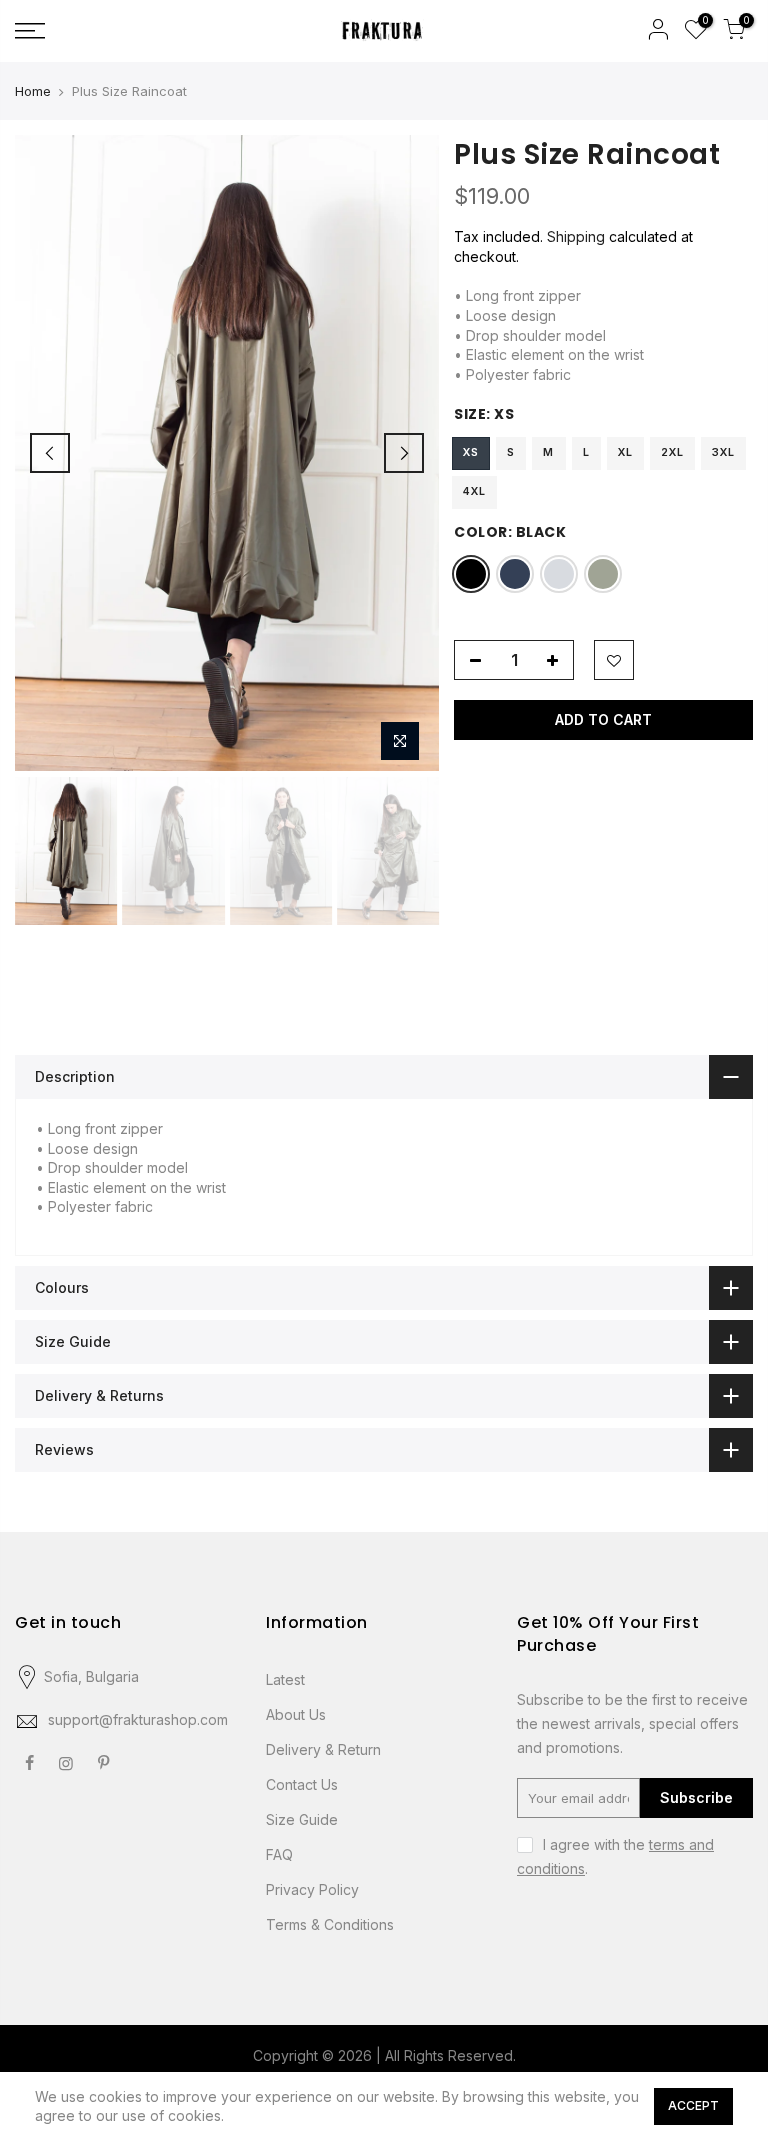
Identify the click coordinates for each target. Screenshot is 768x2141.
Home (33, 91)
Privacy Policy (312, 1889)
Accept (693, 2105)
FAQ (279, 1854)
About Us (296, 1714)
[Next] (404, 453)
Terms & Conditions (330, 1924)
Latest (285, 1679)
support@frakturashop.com (138, 1719)
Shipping (576, 236)
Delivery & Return (323, 1749)
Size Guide (302, 1819)
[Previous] (50, 453)
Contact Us (302, 1784)
